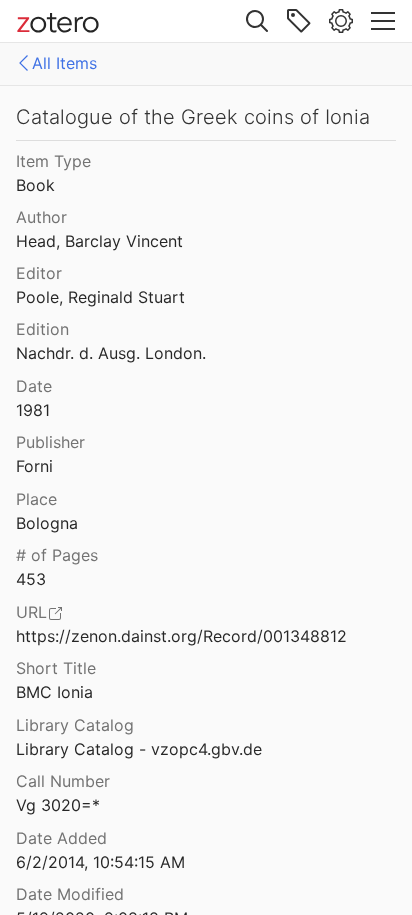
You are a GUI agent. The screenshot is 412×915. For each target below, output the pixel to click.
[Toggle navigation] (383, 21)
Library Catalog (75, 725)
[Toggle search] (257, 21)
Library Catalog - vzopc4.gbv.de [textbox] (139, 749)
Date (34, 386)
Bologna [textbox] (47, 523)
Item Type (53, 161)
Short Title (56, 668)
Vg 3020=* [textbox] (58, 805)
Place (36, 499)
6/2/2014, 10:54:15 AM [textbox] (100, 862)
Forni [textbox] (34, 466)
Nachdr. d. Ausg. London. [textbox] (111, 353)
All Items (64, 63)
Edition (42, 329)
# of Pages (57, 555)
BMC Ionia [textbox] (54, 692)
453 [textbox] (31, 579)
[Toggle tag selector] (299, 21)
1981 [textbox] (33, 410)
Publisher (50, 442)
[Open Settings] (341, 21)
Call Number (63, 781)
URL (31, 612)
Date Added (61, 838)
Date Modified (70, 894)
